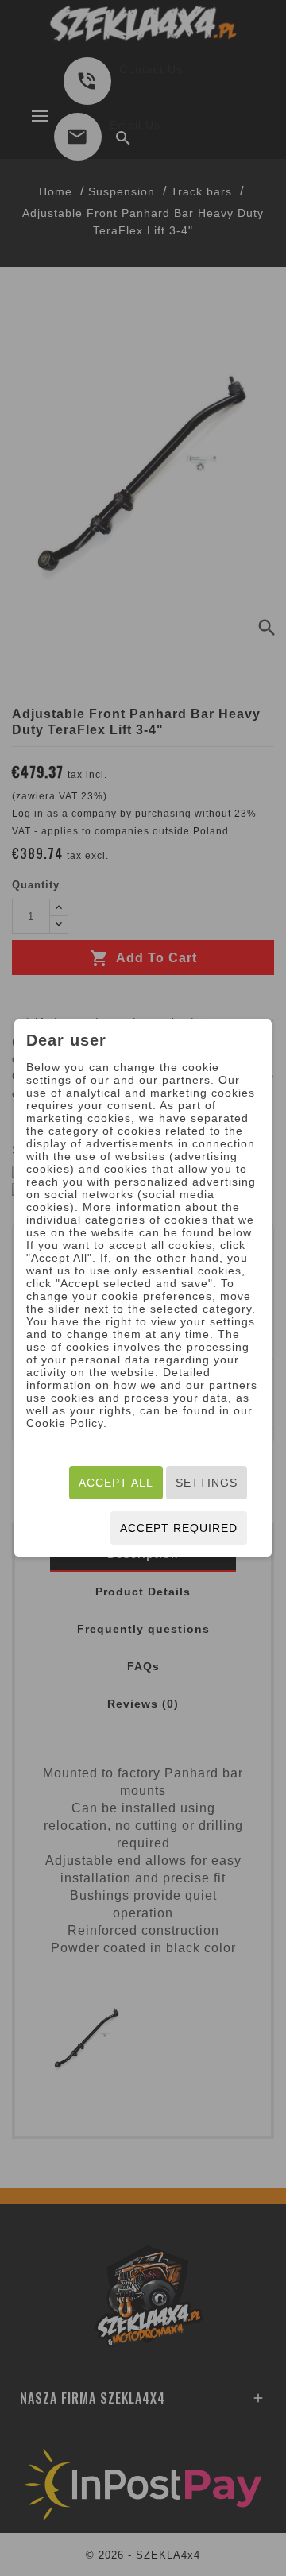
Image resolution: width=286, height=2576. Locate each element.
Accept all (116, 1483)
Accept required (179, 1528)
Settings (207, 1483)
